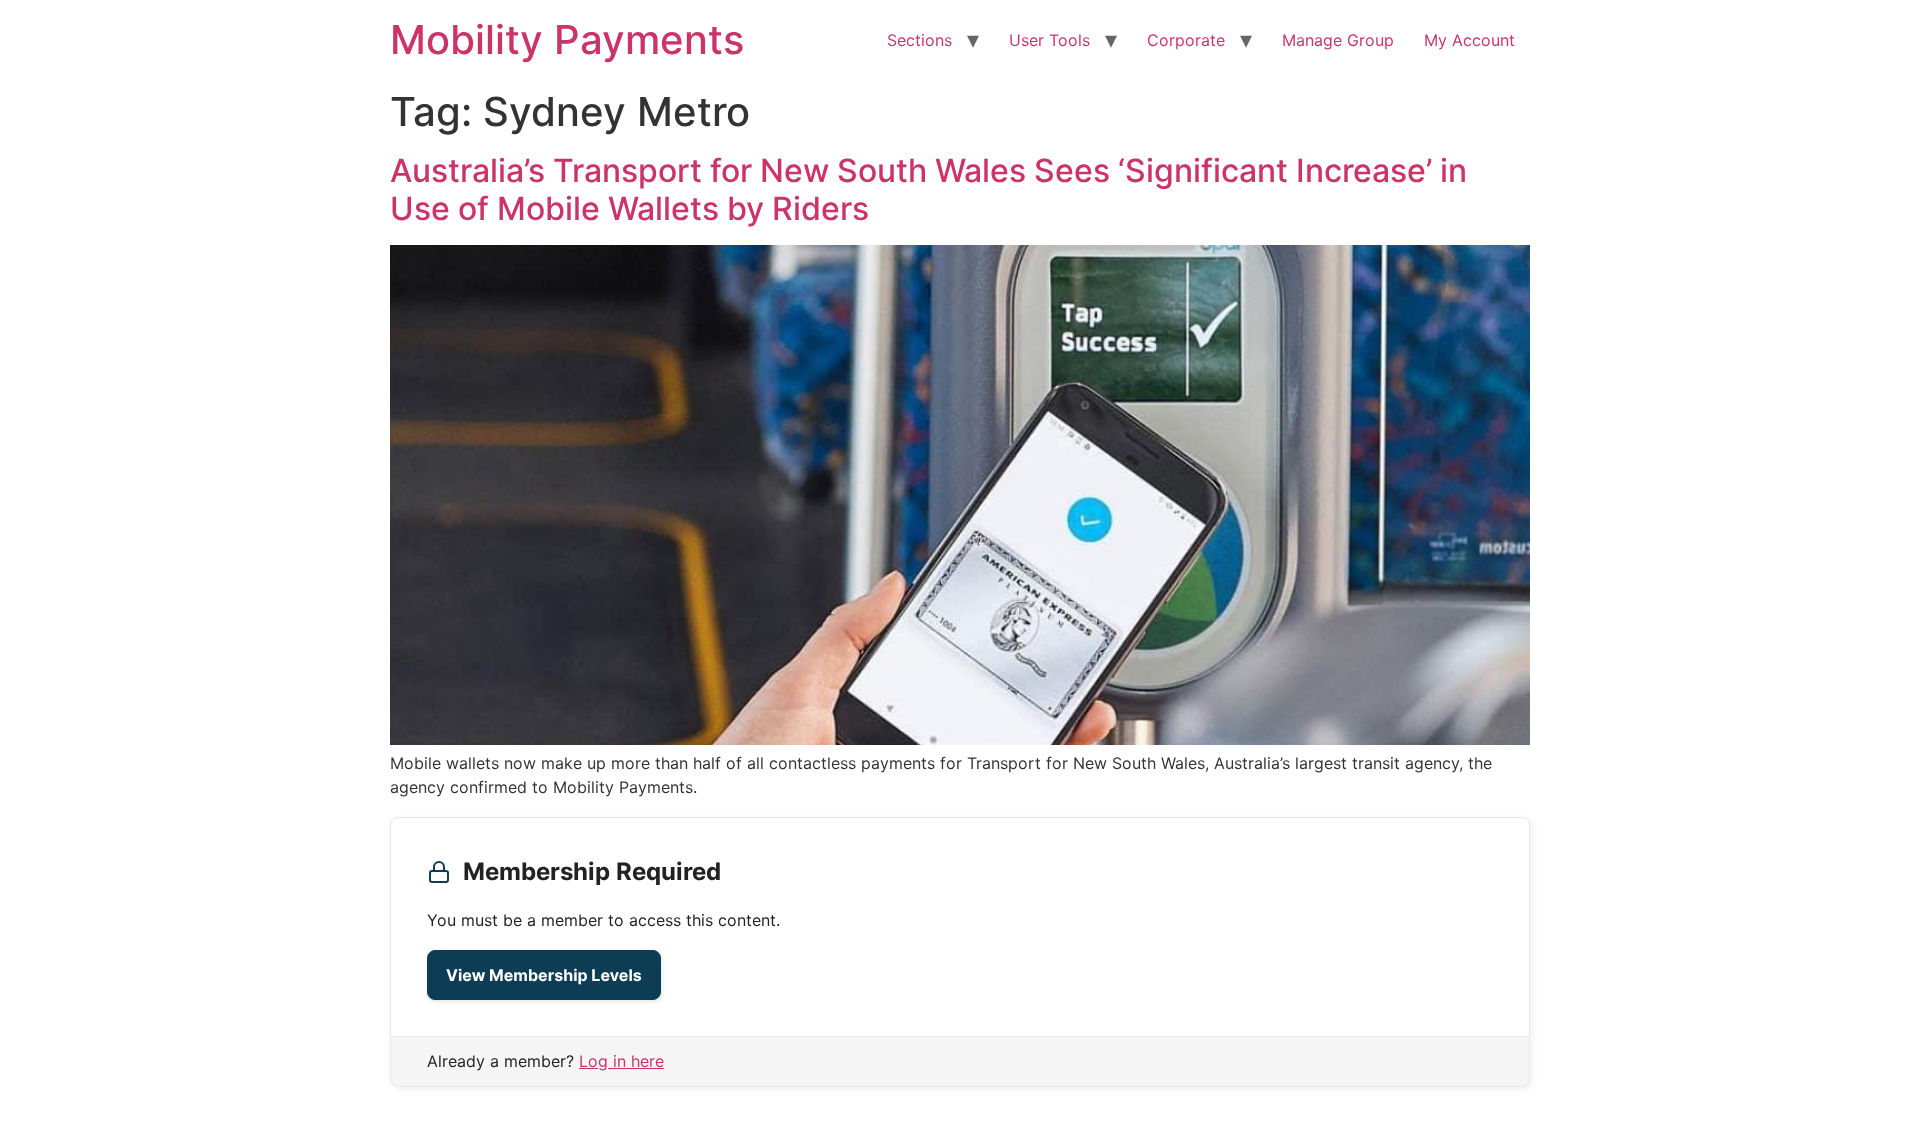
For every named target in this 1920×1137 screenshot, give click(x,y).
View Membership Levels (544, 975)
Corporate (1186, 40)
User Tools (1049, 40)
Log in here (621, 1061)
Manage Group (1338, 40)
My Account (1469, 40)
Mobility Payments (567, 39)
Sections (919, 40)
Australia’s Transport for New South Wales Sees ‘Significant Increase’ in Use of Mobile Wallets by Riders (928, 189)
